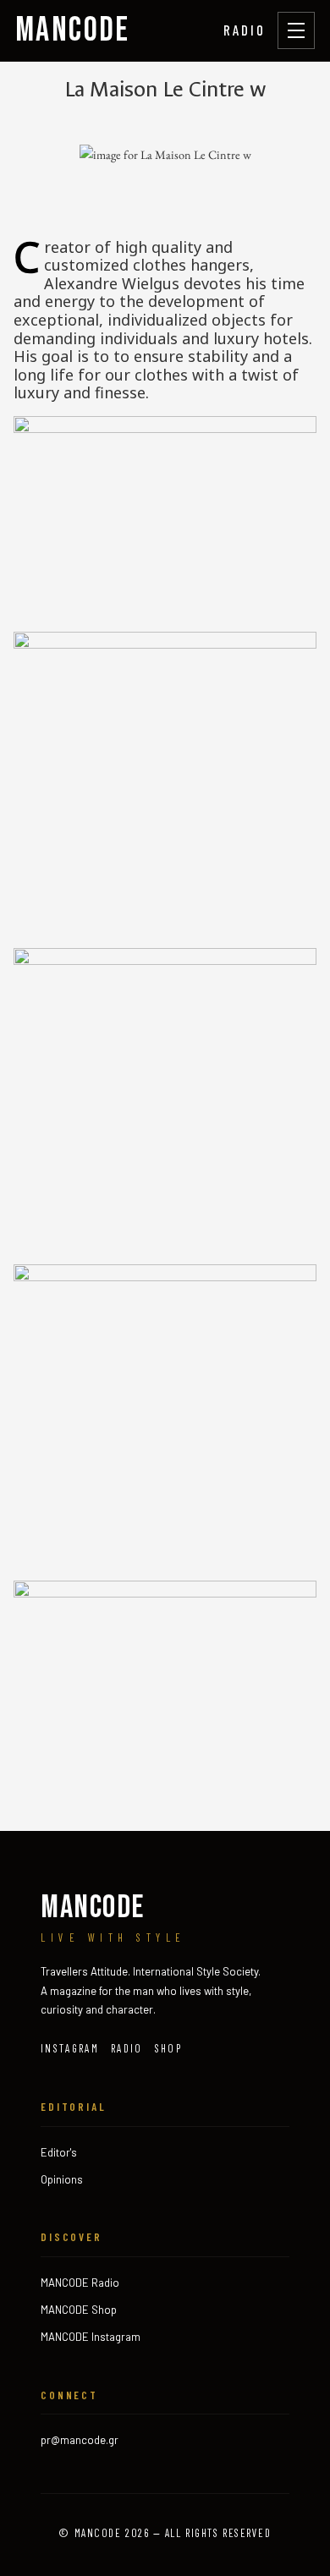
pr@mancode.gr (80, 2440)
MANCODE (73, 30)
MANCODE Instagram (91, 2337)
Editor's (59, 2152)
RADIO (245, 30)
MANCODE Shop (79, 2310)
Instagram (70, 2048)
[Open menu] (296, 30)
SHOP (168, 2048)
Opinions (62, 2179)
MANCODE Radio (80, 2283)
